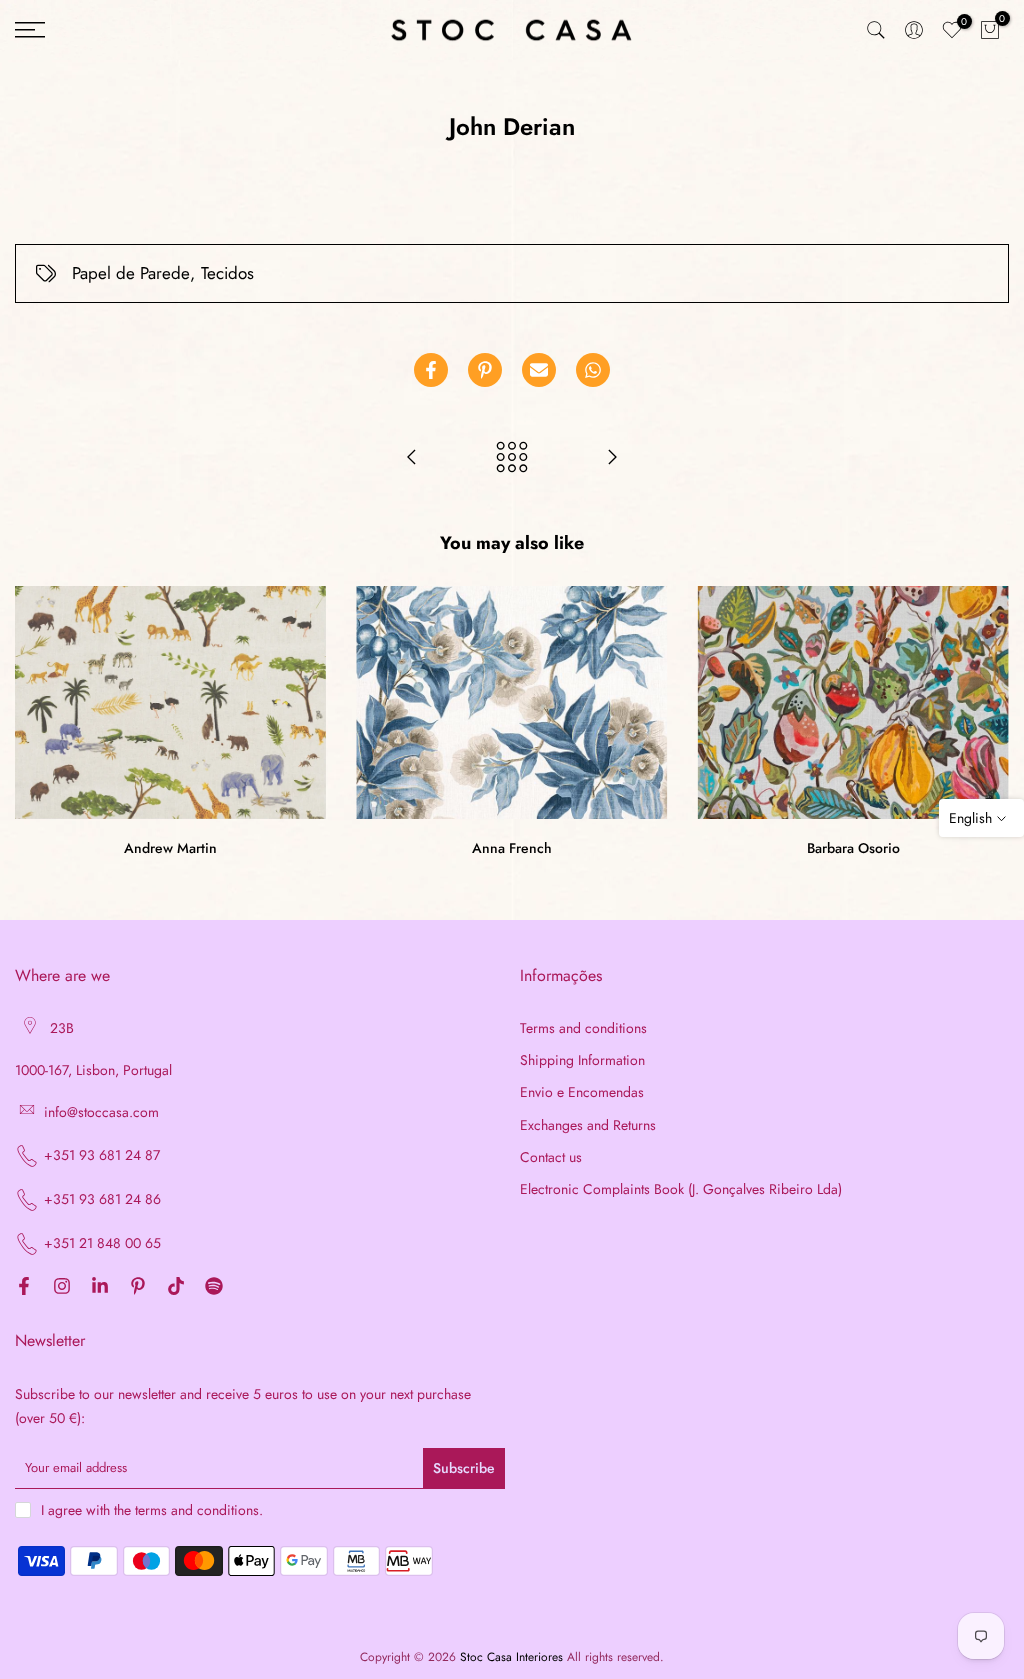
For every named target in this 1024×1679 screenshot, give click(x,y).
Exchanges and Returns (588, 1125)
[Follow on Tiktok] (176, 1288)
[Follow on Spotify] (214, 1288)
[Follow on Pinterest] (138, 1288)
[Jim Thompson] (612, 459)
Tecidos (227, 273)
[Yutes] (412, 459)
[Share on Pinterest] (485, 370)
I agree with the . (152, 1510)
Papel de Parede (131, 273)
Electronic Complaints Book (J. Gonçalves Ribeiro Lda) (681, 1189)
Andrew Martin (170, 849)
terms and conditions (197, 1510)
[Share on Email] (539, 370)
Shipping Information (582, 1060)
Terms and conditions (583, 1028)
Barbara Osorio (853, 849)
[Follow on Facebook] (24, 1288)
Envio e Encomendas (582, 1092)
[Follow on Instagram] (62, 1288)
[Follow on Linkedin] (100, 1288)
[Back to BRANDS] (512, 459)
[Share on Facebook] (431, 370)
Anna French (512, 849)
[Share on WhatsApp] (593, 370)
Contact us (551, 1157)
